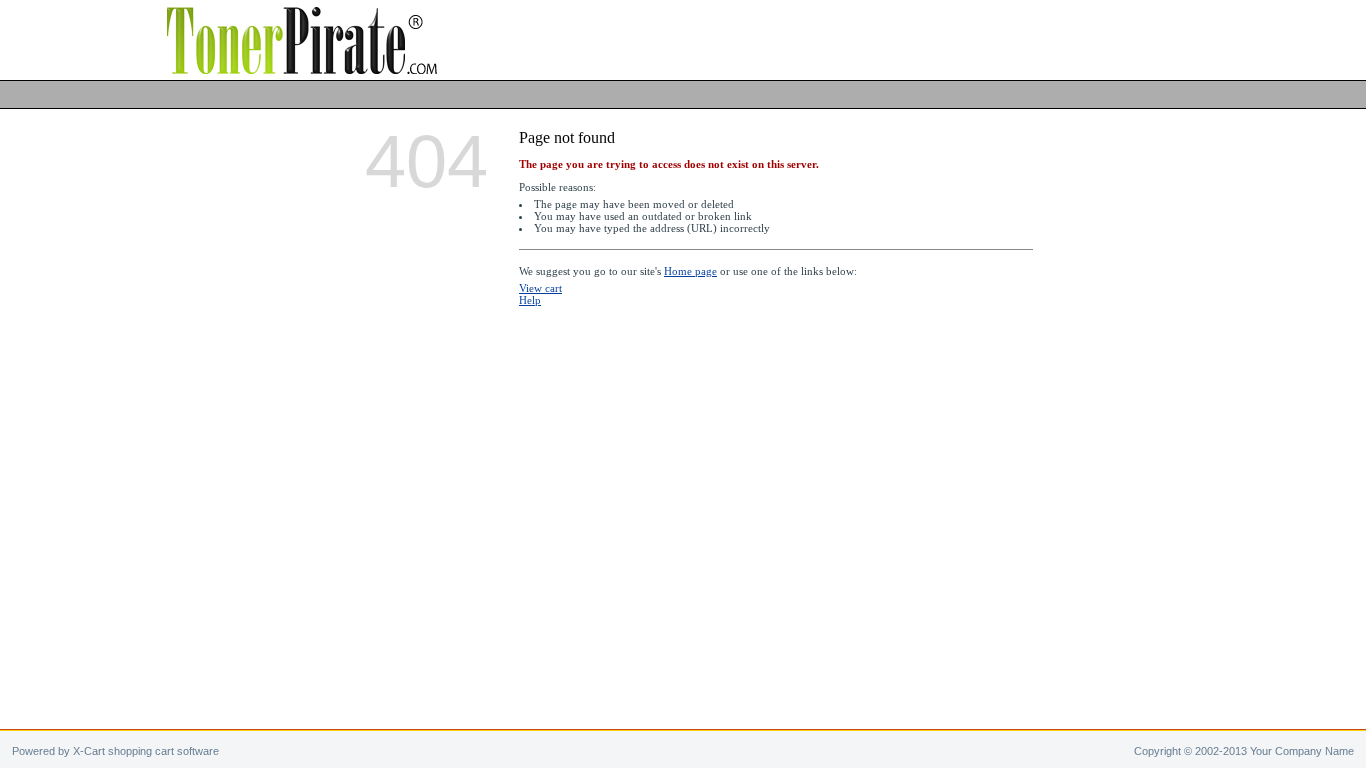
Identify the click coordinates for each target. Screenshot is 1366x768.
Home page (690, 271)
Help (530, 300)
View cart (540, 288)
